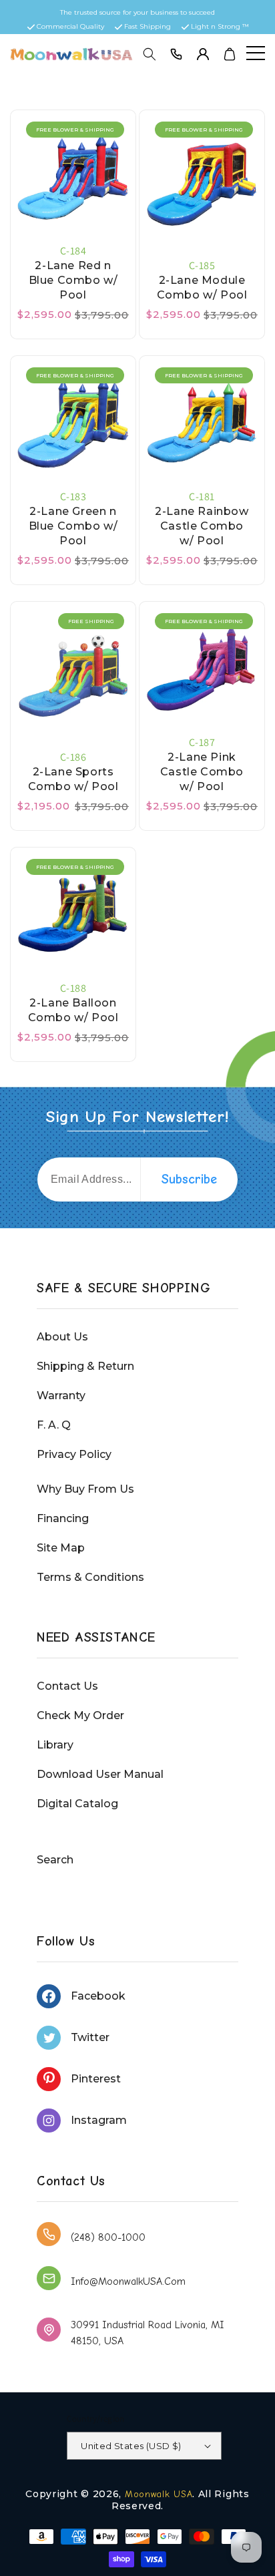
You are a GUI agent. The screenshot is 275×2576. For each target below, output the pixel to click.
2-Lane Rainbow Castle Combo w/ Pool (202, 526)
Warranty (61, 1396)
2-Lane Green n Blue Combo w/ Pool (73, 526)
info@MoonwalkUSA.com (128, 2281)
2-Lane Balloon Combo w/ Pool (73, 1010)
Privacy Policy (74, 1454)
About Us (62, 1337)
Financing (63, 1518)
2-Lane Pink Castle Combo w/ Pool (202, 772)
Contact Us (67, 1686)
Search (55, 1860)
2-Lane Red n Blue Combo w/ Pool (73, 280)
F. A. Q (54, 1425)
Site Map (61, 1548)
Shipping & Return (85, 1366)
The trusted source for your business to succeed (137, 12)
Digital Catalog (77, 1804)
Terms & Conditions (90, 1577)
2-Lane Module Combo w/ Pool (202, 288)
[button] (150, 54)
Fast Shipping (148, 26)
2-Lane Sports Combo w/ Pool (73, 779)
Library (55, 1745)
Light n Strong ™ (220, 26)
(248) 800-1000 (108, 2237)
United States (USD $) (131, 2446)
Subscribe (189, 1179)
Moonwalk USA (159, 2494)
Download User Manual (100, 1774)
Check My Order (80, 1715)
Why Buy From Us (85, 1489)
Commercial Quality (70, 26)
